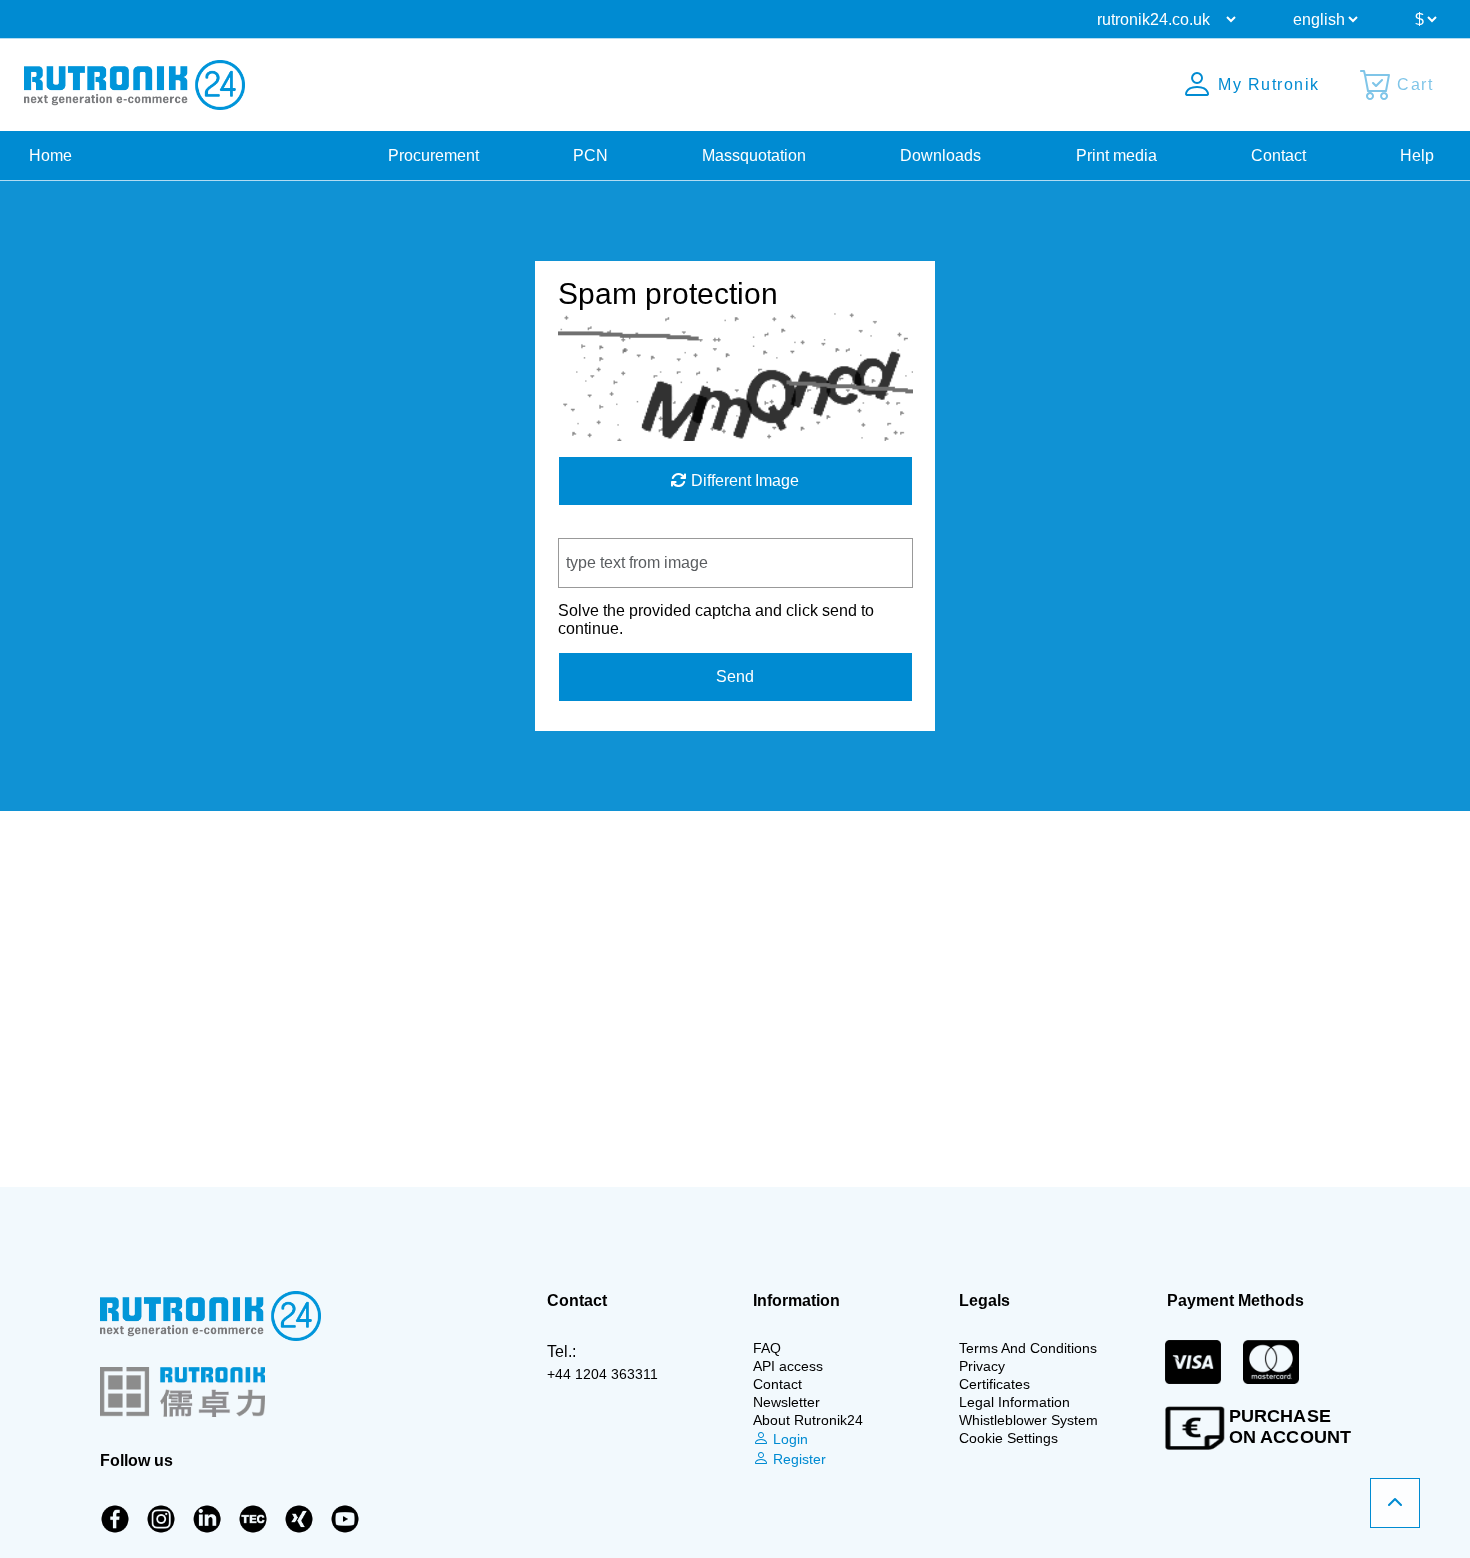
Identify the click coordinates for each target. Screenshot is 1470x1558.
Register (797, 1459)
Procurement (433, 155)
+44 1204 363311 (602, 1374)
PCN (590, 155)
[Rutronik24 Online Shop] (134, 85)
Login (788, 1439)
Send (735, 676)
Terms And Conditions (1028, 1348)
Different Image (743, 480)
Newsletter (786, 1402)
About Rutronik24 (808, 1420)
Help (1417, 155)
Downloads (940, 155)
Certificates (994, 1384)
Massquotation (754, 155)
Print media (1116, 155)
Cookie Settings (1008, 1438)
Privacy (982, 1366)
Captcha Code (609, 528)
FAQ (767, 1348)
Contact (1278, 155)
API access (788, 1366)
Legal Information (1014, 1402)
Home (50, 155)
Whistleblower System (1028, 1420)
